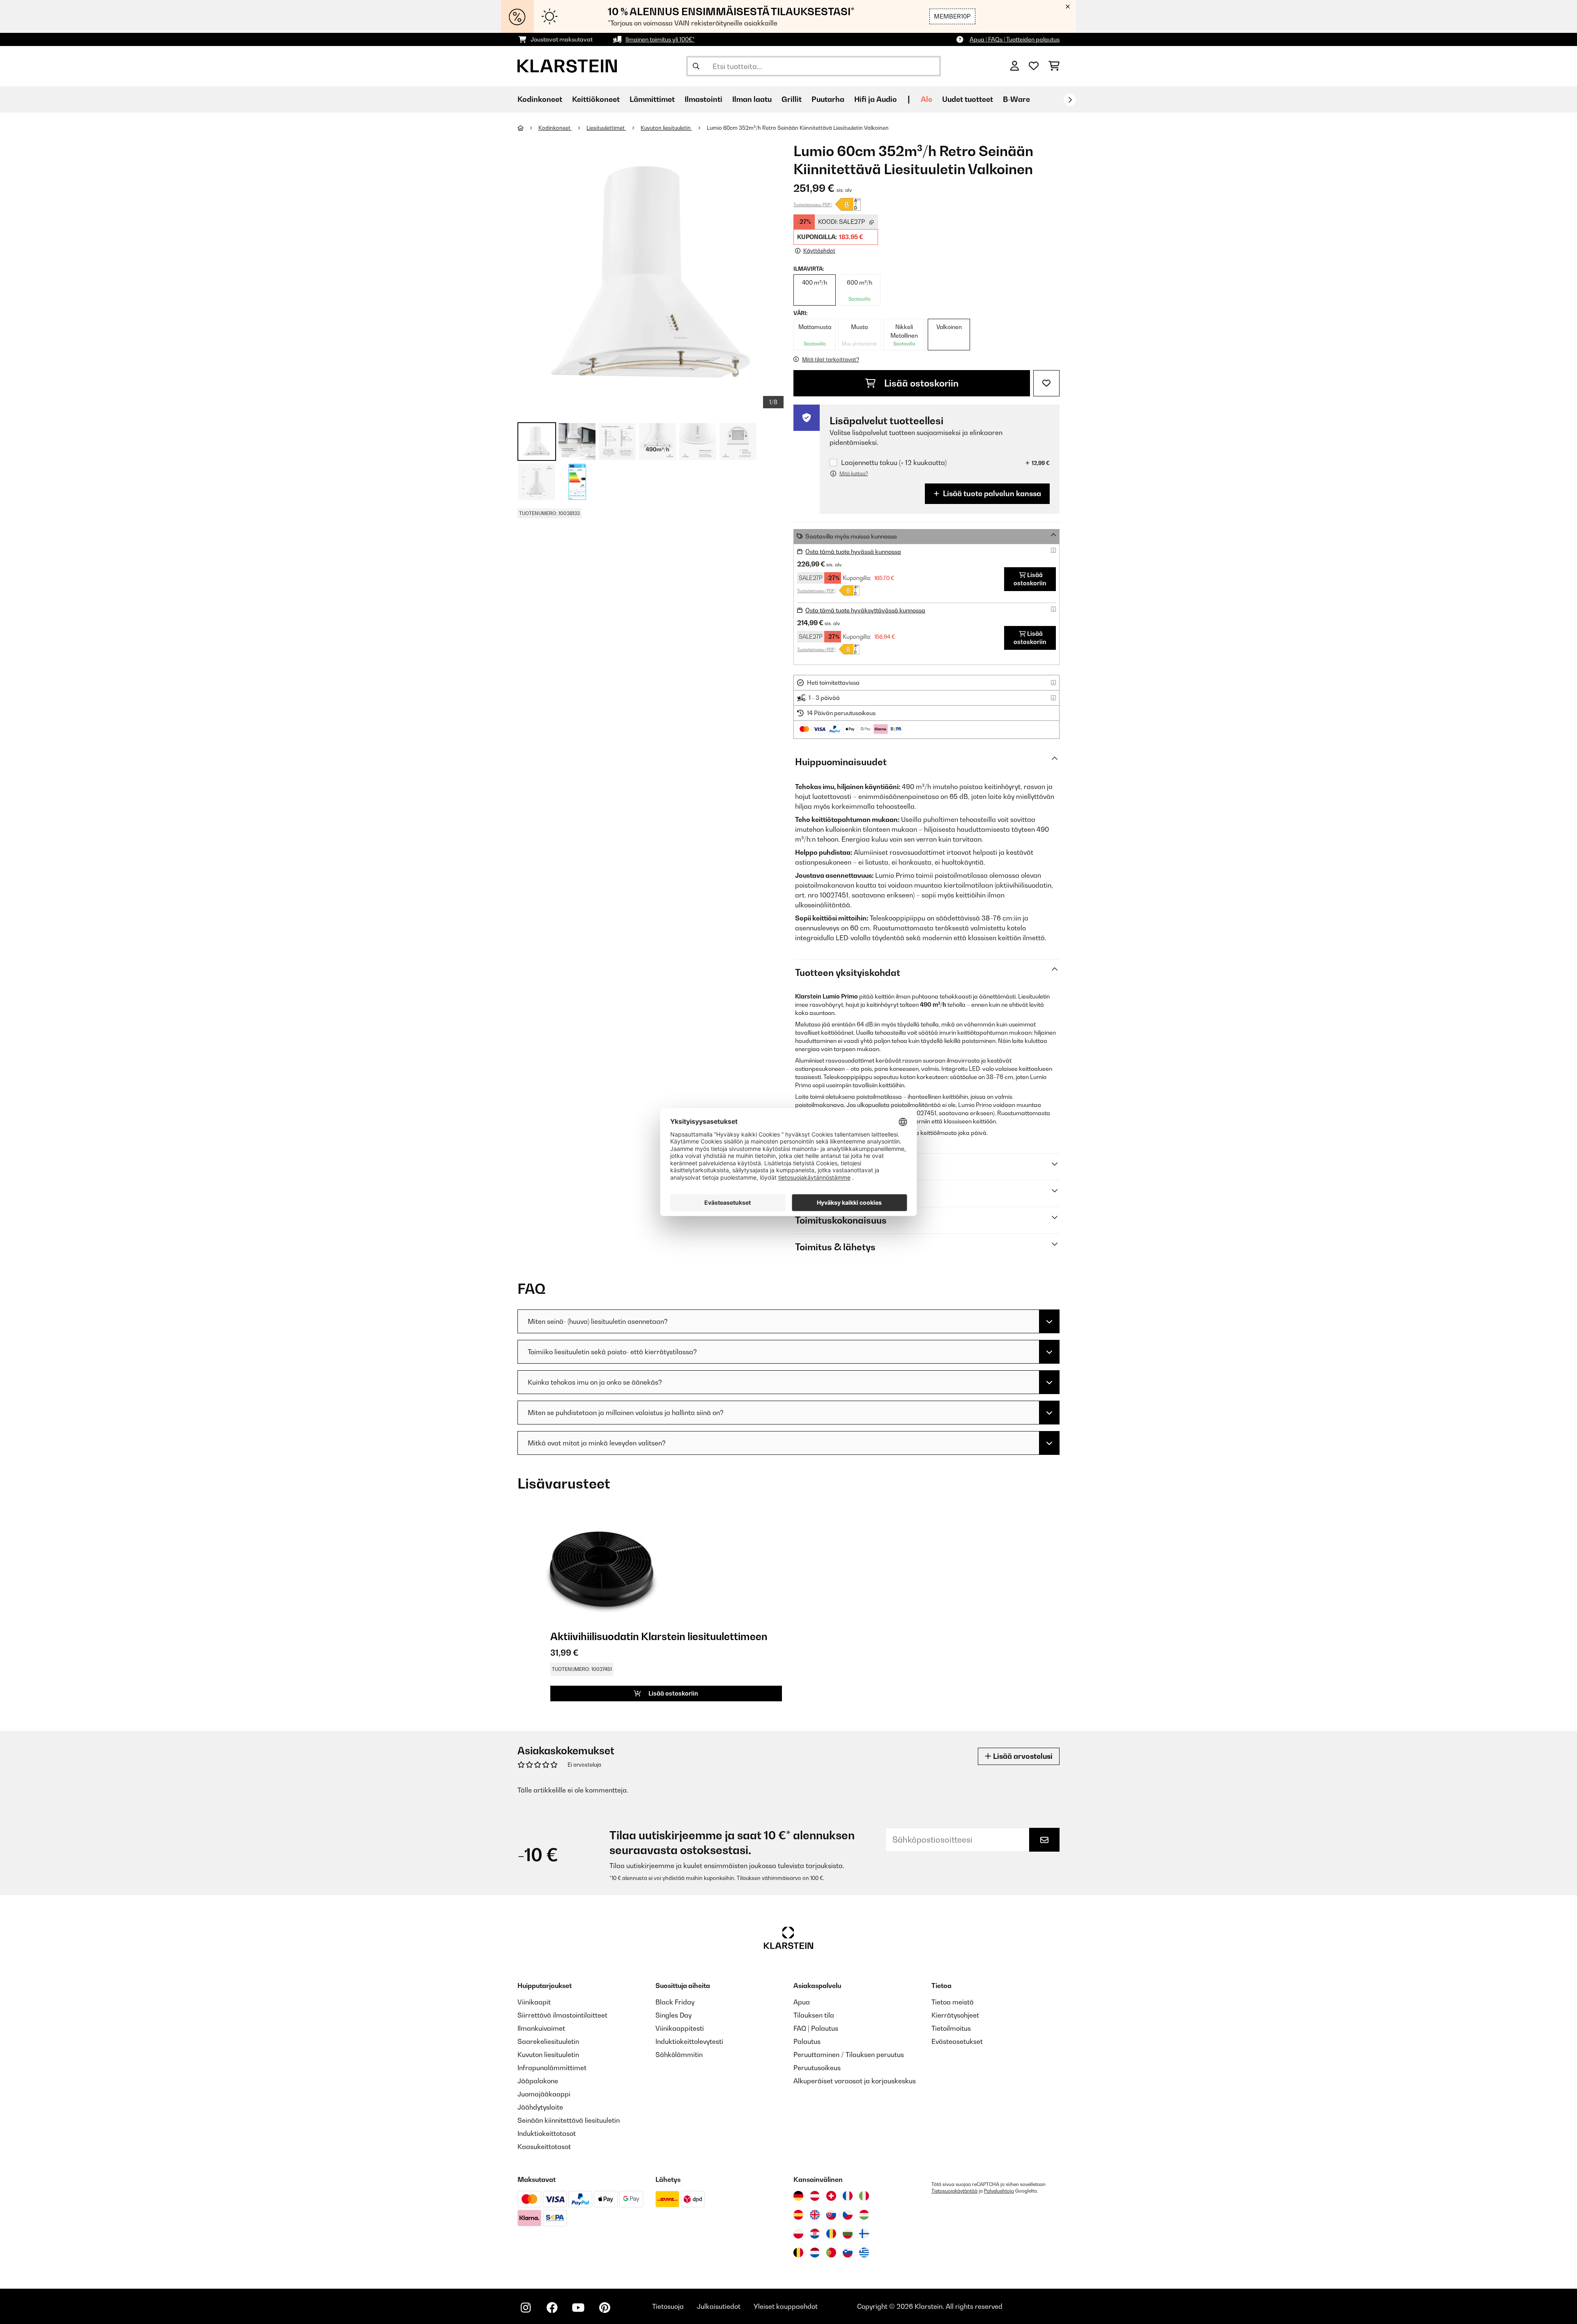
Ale (926, 99)
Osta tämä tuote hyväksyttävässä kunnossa (865, 610)
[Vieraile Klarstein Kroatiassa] (815, 2234)
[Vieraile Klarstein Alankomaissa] (815, 2253)
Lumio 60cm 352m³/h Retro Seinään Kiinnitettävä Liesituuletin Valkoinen (798, 128)
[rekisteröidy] (1070, 100)
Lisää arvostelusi (1022, 1756)
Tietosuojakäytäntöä (954, 2191)
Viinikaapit (534, 2002)
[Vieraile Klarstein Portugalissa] (831, 2253)
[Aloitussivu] (528, 128)
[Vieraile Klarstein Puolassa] (798, 2234)
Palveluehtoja (999, 2191)
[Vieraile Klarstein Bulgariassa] (848, 2234)
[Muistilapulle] (1046, 383)
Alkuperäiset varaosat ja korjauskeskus (855, 2081)
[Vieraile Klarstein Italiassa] (864, 2196)
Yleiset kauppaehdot (786, 2306)
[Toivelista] (1034, 66)
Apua (802, 2002)
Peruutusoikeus (817, 2068)
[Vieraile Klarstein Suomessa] (864, 2234)
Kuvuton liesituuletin (666, 128)
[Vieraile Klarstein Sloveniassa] (848, 2253)
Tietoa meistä (953, 2002)
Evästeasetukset (957, 2041)
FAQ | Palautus (816, 2028)
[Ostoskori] (1054, 66)
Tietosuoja (668, 2306)
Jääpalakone (538, 2081)
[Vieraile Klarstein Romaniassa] (831, 2234)
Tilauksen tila (814, 2015)
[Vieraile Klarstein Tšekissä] (848, 2215)
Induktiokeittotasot (547, 2133)
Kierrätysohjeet (955, 2015)
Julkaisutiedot (719, 2306)
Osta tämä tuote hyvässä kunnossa (853, 551)
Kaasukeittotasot (544, 2147)
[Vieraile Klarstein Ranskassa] (848, 2196)
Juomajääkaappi (544, 2094)
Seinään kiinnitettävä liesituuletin (569, 2120)
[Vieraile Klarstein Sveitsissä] (831, 2196)
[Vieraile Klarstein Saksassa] (798, 2196)
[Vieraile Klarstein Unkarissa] (864, 2215)
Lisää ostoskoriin (920, 383)
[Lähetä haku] (696, 66)
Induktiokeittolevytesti (689, 2041)
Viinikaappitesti (680, 2028)
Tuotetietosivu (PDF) (813, 205)
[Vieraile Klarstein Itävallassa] (815, 2196)
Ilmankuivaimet (541, 2028)
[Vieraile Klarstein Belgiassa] (798, 2253)
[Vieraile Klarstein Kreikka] (864, 2253)
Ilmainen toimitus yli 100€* (660, 39)
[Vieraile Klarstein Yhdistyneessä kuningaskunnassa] (815, 2215)
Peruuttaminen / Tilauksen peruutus (849, 2055)
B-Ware (1016, 99)
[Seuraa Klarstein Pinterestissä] (605, 2308)
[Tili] (1015, 66)
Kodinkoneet (555, 128)
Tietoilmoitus (951, 2028)
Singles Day (674, 2015)
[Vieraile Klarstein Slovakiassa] (831, 2215)
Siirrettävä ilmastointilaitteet (562, 2015)
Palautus (807, 2041)
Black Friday (675, 2002)
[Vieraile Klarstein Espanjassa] (798, 2215)
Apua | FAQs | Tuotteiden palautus (1015, 39)
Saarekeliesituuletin (548, 2041)
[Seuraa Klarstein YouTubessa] (578, 2308)
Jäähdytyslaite (540, 2107)
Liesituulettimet (606, 128)
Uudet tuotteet (968, 99)
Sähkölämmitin (679, 2055)
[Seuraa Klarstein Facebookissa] (552, 2308)
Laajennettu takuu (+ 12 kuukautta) (894, 463)
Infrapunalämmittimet (552, 2068)
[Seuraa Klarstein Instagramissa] (526, 2308)
